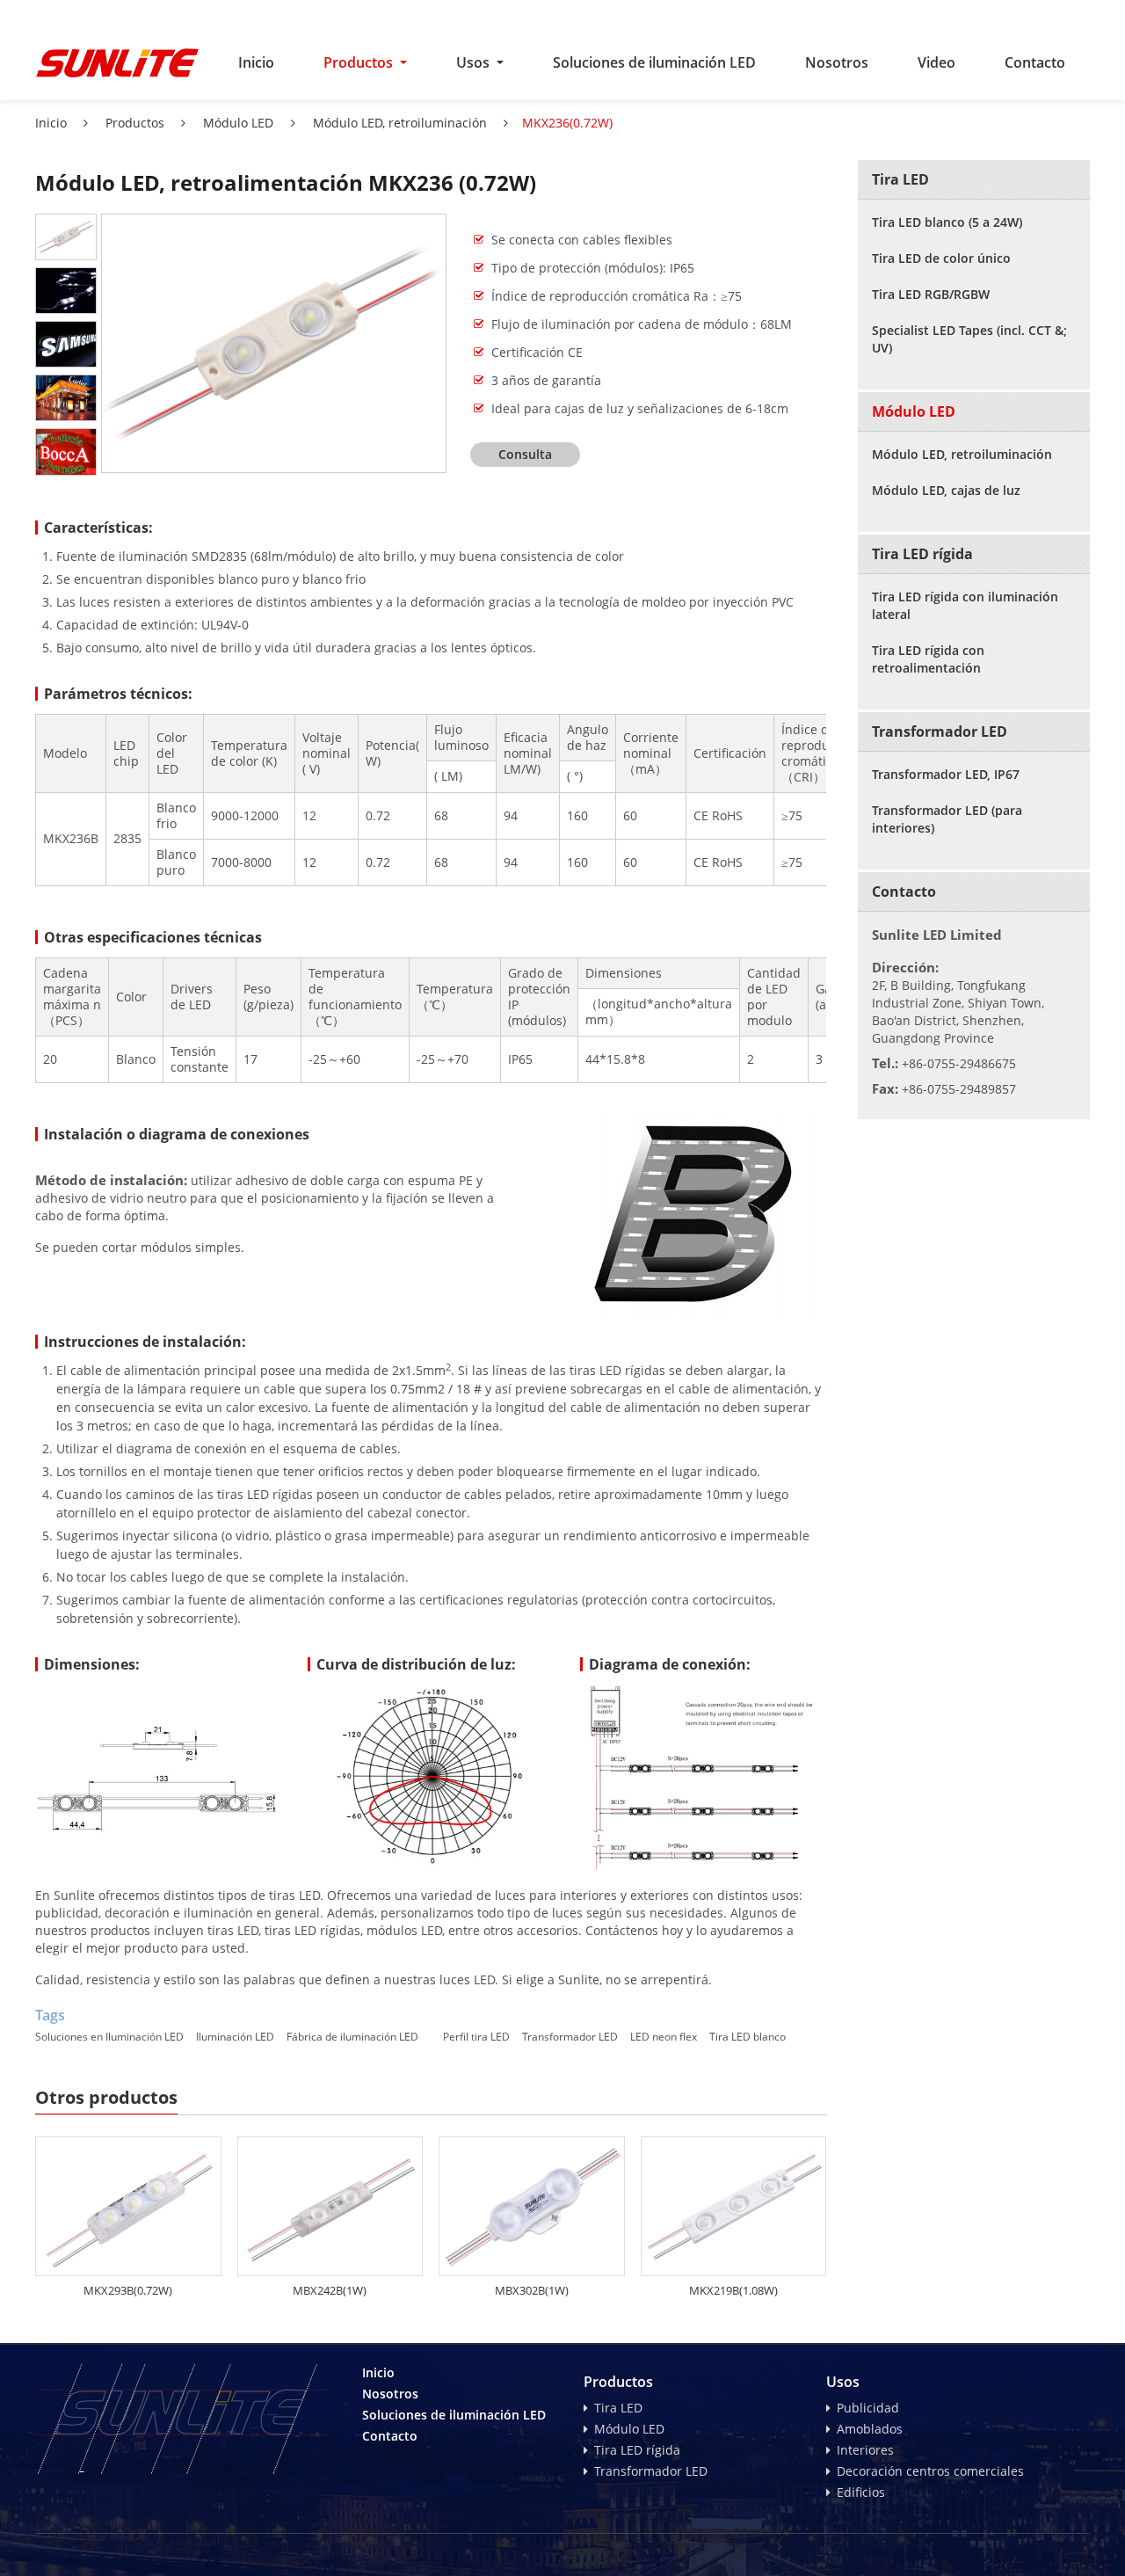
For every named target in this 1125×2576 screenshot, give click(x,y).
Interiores (865, 2450)
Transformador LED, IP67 (946, 774)
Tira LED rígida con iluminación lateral (965, 605)
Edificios (861, 2492)
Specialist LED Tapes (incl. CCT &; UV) (969, 339)
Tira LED (900, 179)
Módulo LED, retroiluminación (398, 123)
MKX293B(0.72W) (128, 2290)
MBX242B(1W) (330, 2290)
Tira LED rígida (922, 554)
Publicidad (868, 2408)
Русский (924, 14)
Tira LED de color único (941, 258)
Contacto (1035, 62)
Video (936, 62)
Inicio (256, 62)
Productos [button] (360, 62)
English (861, 14)
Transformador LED (940, 731)
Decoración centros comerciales (930, 2471)
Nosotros (837, 62)
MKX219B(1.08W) (733, 2290)
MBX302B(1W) (532, 2290)
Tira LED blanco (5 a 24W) (947, 222)
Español (988, 14)
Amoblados (870, 2429)
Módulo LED (236, 123)
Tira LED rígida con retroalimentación (928, 659)
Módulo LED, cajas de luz (946, 490)
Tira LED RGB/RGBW (931, 294)
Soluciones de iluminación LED (654, 62)
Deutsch (1056, 14)
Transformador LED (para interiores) (947, 819)
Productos (133, 123)
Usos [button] (475, 62)
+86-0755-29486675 (959, 1063)
